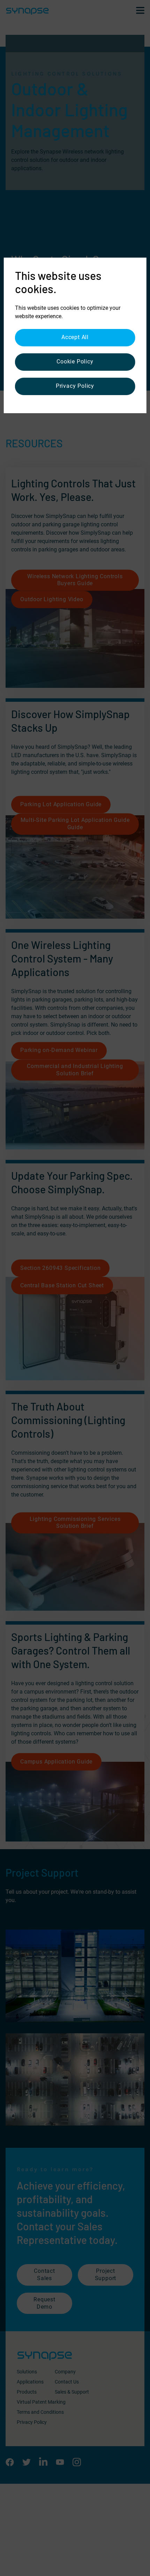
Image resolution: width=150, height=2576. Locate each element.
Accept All (75, 337)
